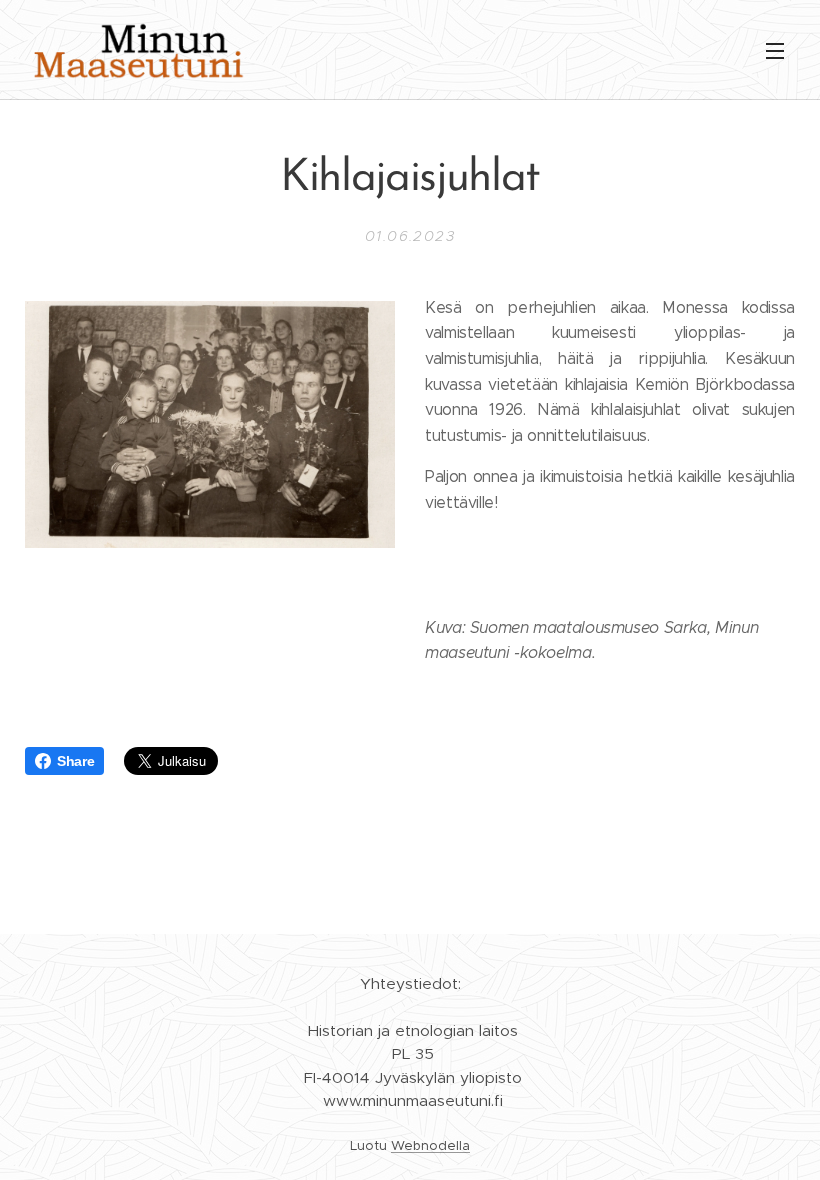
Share (75, 761)
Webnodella (430, 1145)
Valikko (775, 50)
